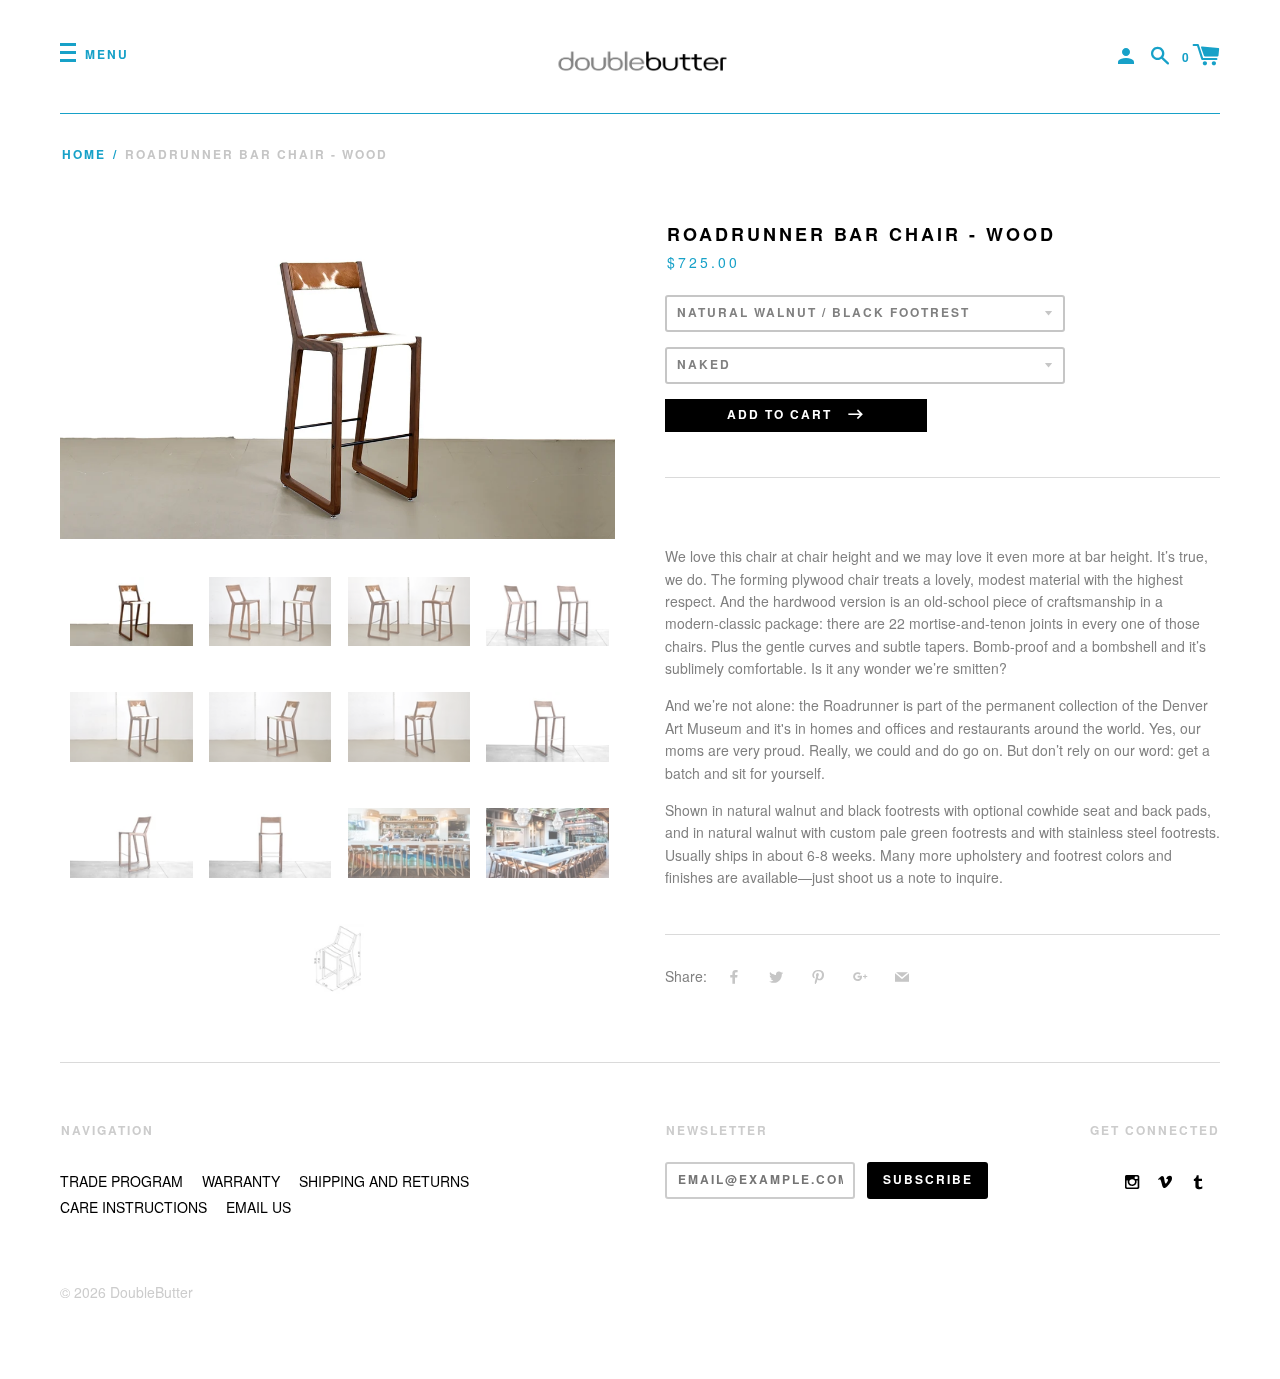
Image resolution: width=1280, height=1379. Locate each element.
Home (84, 154)
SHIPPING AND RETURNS (384, 1181)
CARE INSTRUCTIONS (133, 1207)
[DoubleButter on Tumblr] (1198, 1181)
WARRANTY (241, 1181)
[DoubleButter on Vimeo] (1165, 1181)
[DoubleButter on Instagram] (1132, 1181)
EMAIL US (258, 1207)
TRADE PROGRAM (121, 1181)
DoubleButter (151, 1292)
